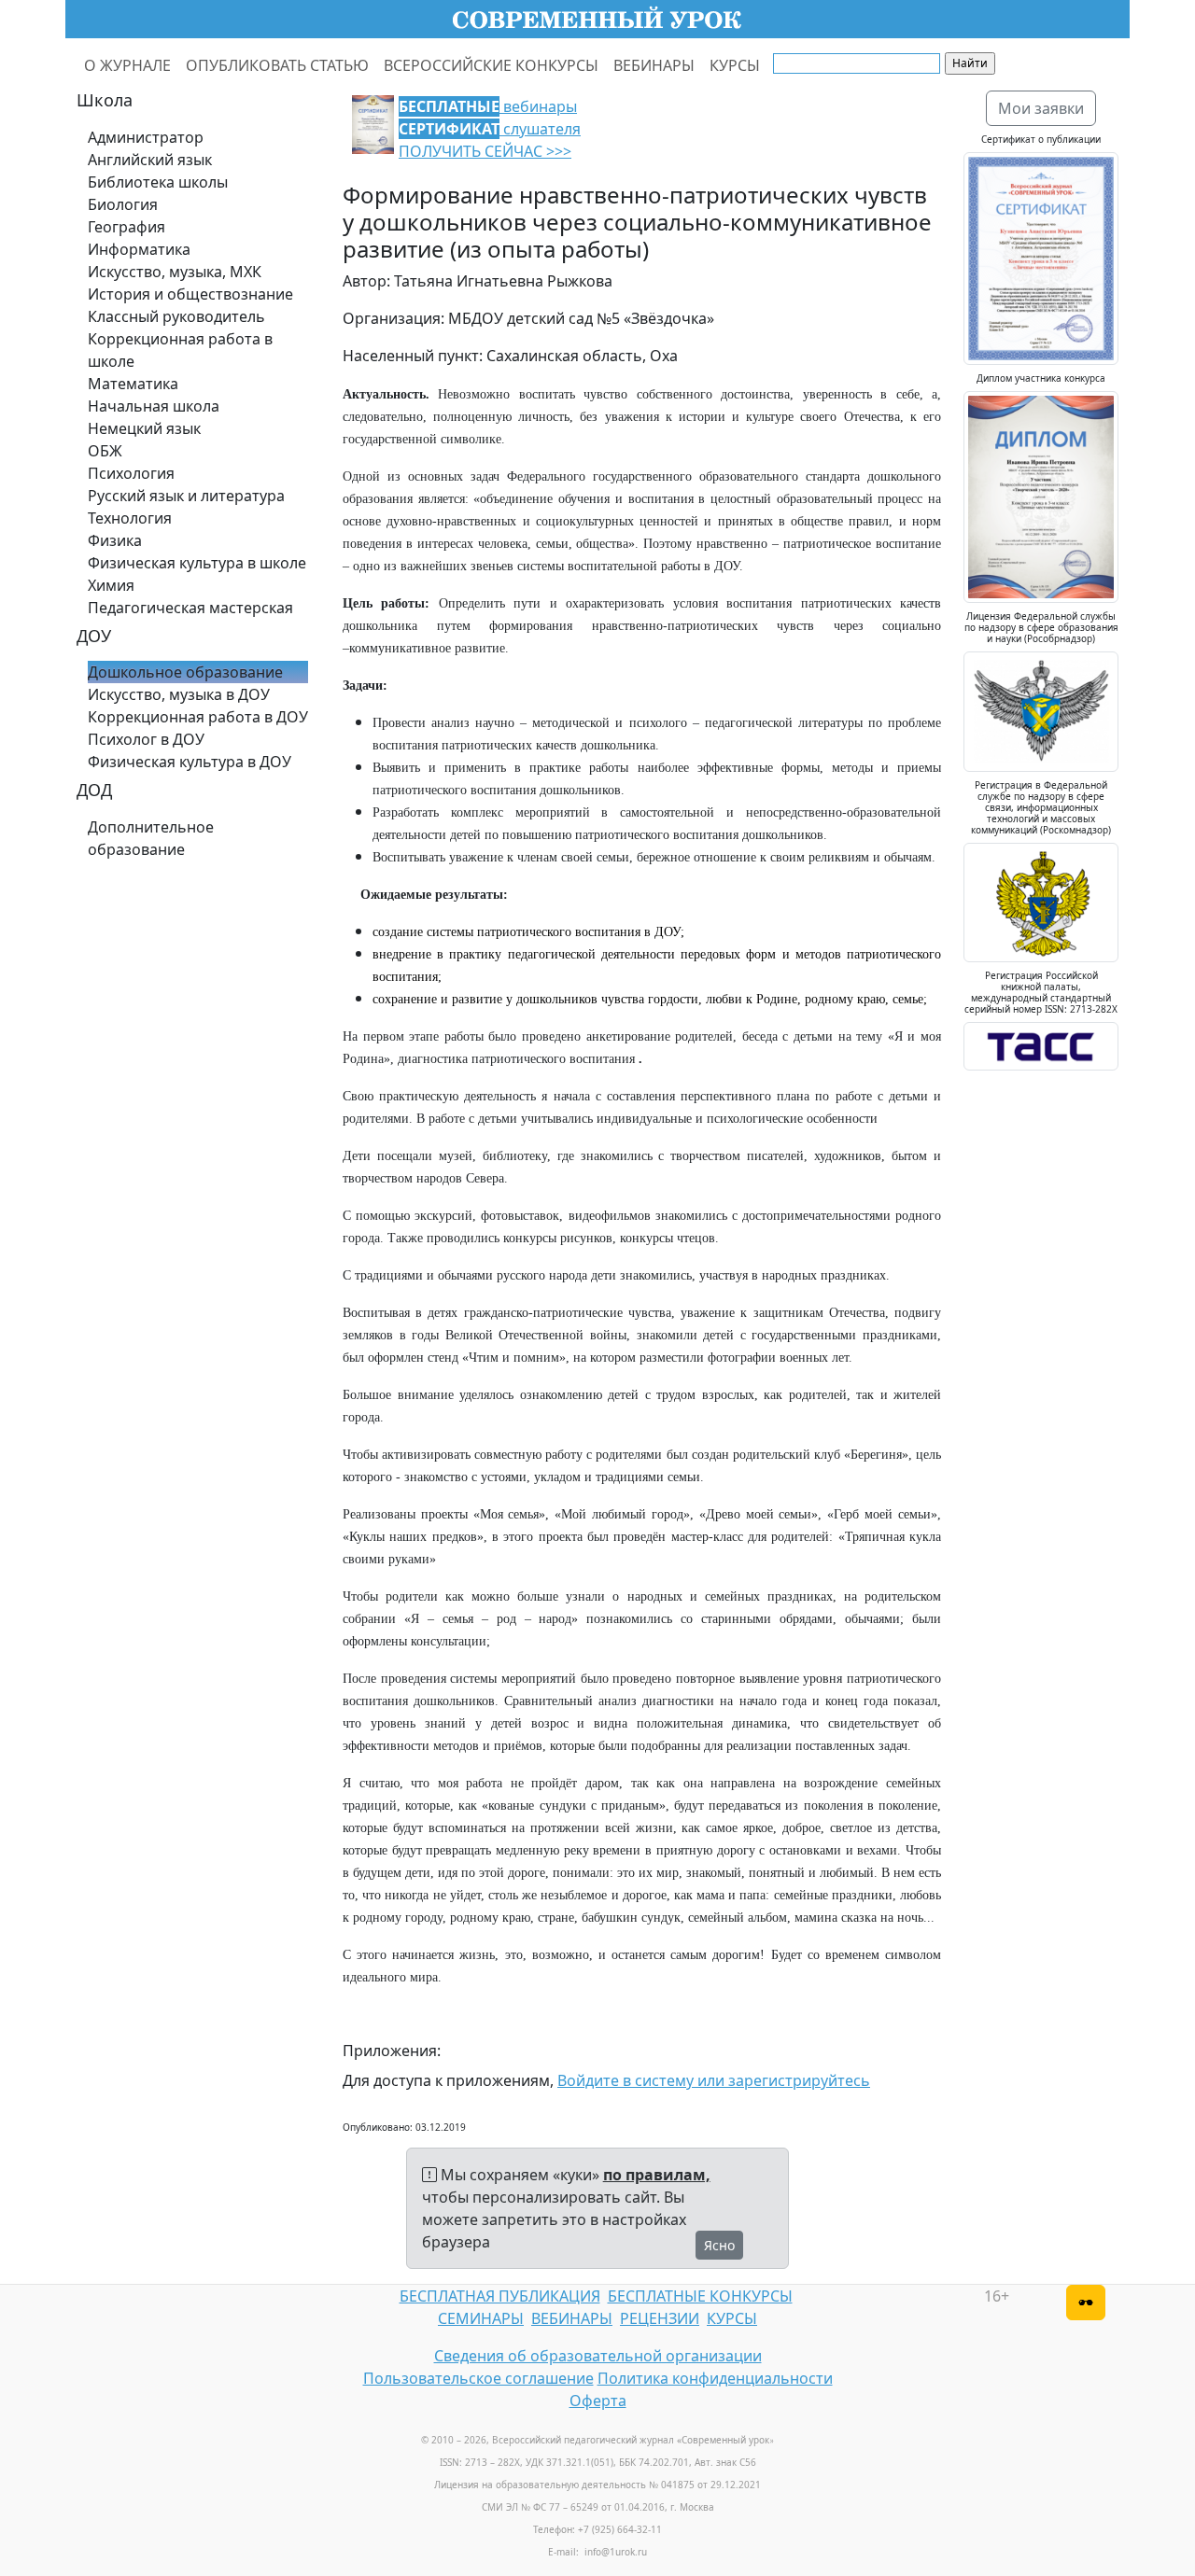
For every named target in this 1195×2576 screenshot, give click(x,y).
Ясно (719, 2245)
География (127, 227)
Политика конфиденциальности (715, 2378)
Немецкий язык (144, 428)
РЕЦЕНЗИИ (660, 2318)
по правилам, (657, 2175)
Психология (131, 473)
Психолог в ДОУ (146, 739)
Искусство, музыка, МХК (175, 272)
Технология (130, 518)
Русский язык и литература (186, 496)
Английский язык (150, 160)
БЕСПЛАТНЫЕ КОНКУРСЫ (700, 2296)
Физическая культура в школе (197, 563)
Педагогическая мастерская (190, 608)
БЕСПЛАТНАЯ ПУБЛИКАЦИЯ (500, 2296)
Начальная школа (154, 406)
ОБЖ (105, 451)
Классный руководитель (176, 316)
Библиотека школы (158, 182)
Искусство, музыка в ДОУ (179, 694)
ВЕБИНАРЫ (654, 65)
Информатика (139, 249)
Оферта (598, 2401)
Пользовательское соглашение (478, 2378)
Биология (123, 204)
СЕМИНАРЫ (481, 2318)
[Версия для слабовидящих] (1086, 2303)
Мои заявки (1041, 108)
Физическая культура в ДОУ (190, 762)
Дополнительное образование (151, 838)
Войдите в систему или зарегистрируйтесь (714, 2080)
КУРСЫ (735, 65)
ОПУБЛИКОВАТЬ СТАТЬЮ (277, 65)
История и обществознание (190, 294)
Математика (133, 384)
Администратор (146, 137)
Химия (111, 585)
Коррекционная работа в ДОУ (198, 717)
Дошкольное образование (185, 672)
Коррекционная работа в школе (180, 350)
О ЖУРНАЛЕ (127, 65)
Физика (115, 540)
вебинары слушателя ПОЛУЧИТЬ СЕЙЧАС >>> (490, 129)
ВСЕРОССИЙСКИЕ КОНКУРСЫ (491, 65)
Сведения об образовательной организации (598, 2356)
